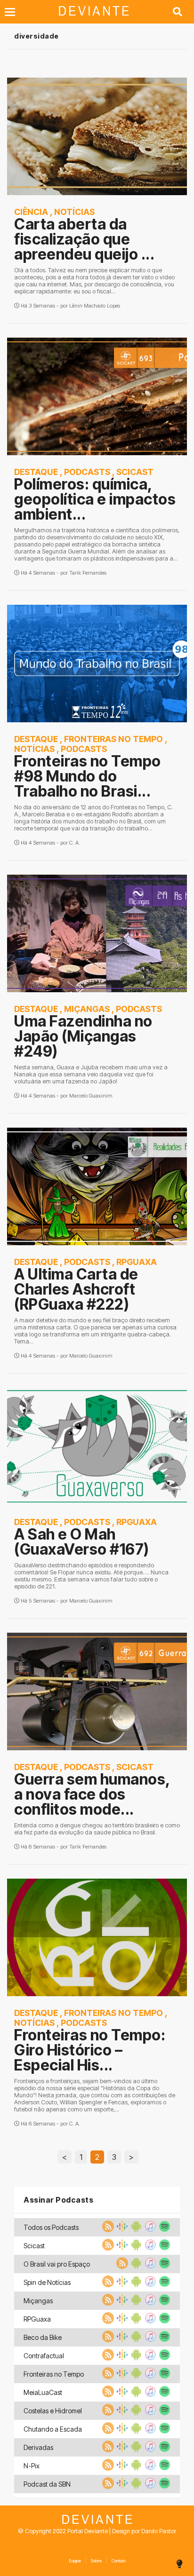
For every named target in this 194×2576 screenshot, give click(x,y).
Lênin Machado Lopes (95, 306)
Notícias (74, 212)
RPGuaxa (137, 1262)
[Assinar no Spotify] (163, 2229)
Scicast (135, 472)
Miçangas (87, 1009)
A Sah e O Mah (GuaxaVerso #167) (82, 1542)
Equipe (75, 2561)
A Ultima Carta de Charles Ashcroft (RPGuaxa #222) (76, 1289)
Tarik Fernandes (88, 573)
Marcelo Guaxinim (91, 1096)
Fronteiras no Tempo (113, 739)
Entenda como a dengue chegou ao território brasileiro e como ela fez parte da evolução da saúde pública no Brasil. (97, 1829)
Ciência (31, 212)
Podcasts (87, 472)
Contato (119, 2561)
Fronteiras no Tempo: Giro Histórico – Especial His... (90, 2050)
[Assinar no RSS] (107, 2229)
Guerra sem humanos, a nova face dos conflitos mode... (92, 1794)
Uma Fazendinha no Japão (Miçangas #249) (83, 1036)
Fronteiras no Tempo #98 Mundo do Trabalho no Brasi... (88, 776)
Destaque (36, 472)
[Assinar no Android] (135, 2229)
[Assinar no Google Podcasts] (121, 2229)
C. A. (75, 843)
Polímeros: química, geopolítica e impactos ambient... (95, 499)
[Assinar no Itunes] (149, 2229)
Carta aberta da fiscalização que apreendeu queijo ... (84, 239)
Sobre (96, 2561)
